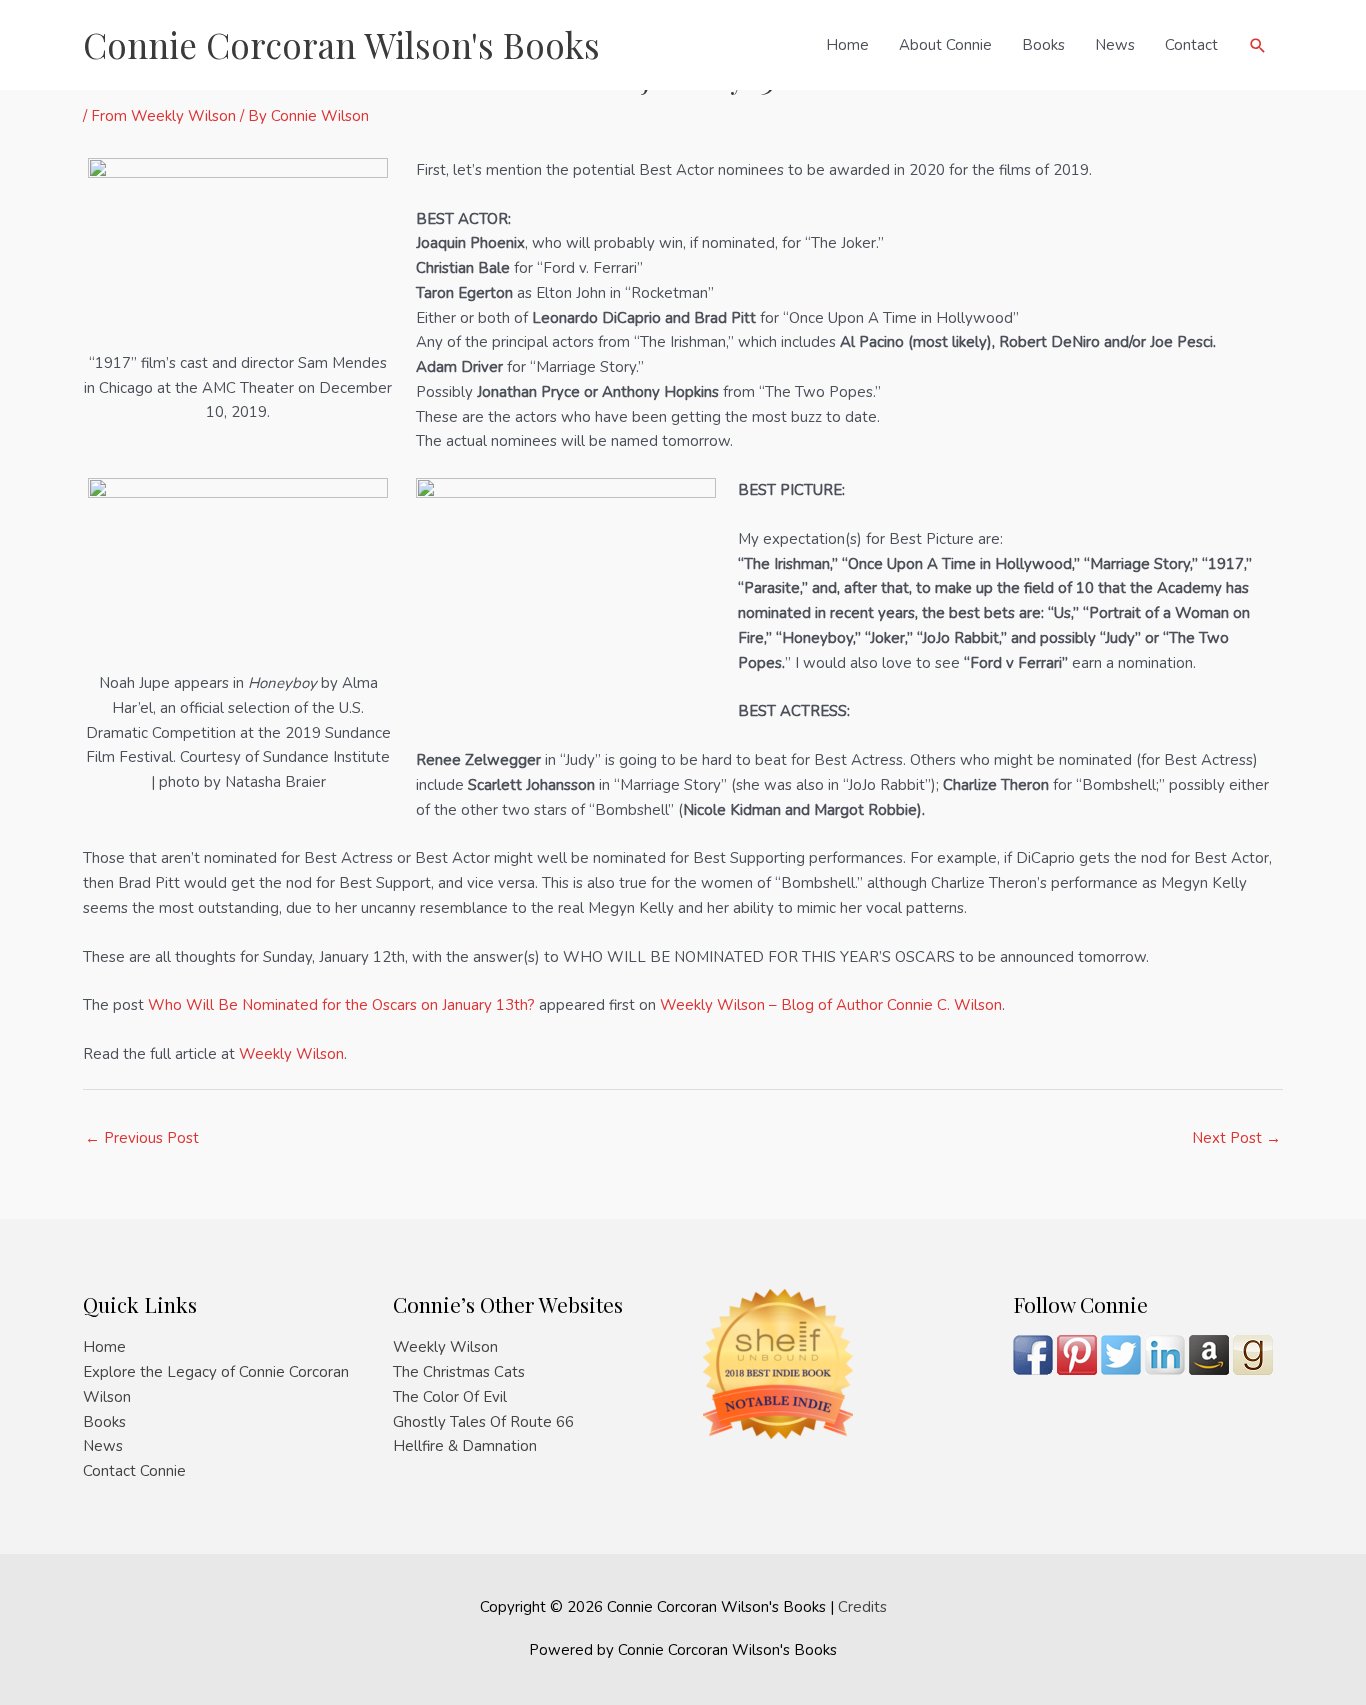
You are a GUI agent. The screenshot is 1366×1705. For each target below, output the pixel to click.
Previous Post (142, 1138)
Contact (1191, 45)
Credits (862, 1607)
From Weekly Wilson (163, 116)
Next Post (1236, 1138)
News (1115, 45)
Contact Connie (134, 1471)
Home (847, 45)
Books (1043, 45)
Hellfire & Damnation (465, 1446)
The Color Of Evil (450, 1397)
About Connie (945, 45)
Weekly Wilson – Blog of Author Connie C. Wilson (831, 1005)
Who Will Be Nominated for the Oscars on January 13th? (341, 1005)
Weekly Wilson (291, 1054)
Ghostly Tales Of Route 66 (483, 1422)
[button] (1258, 45)
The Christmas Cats (459, 1372)
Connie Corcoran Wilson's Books (341, 44)
